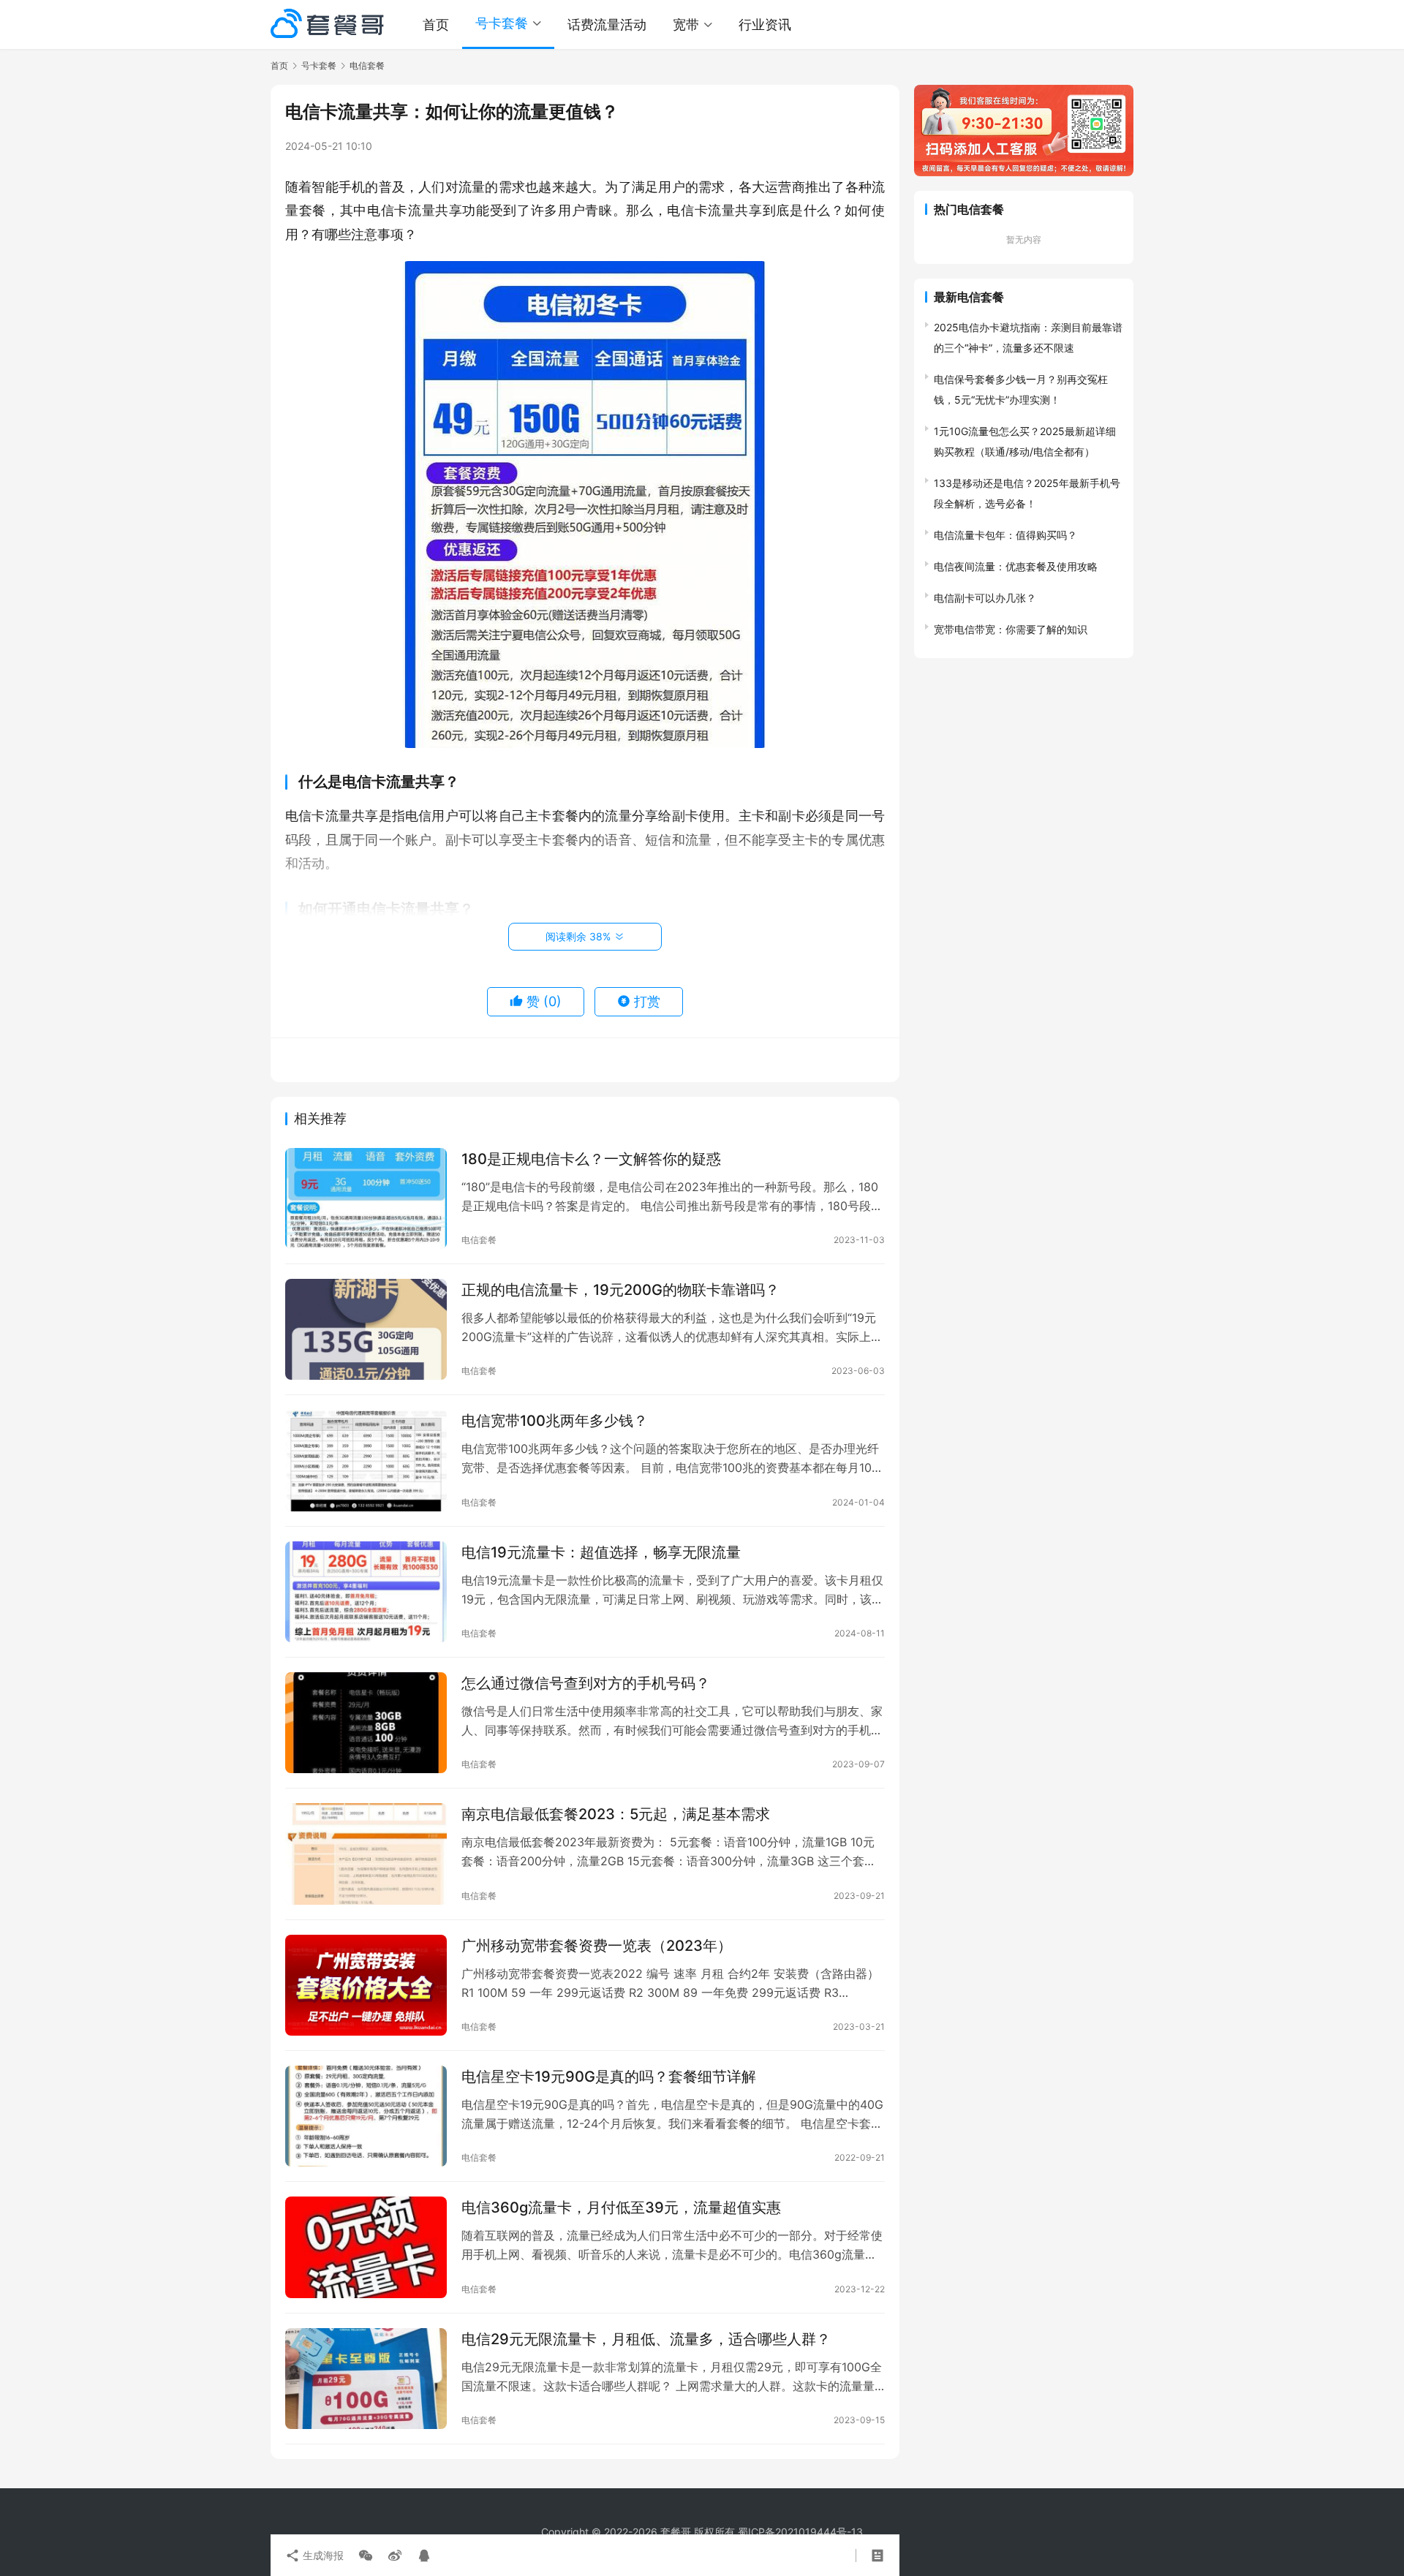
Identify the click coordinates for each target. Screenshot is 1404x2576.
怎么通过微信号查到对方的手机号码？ (586, 1683)
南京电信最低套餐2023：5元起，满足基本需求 (616, 1814)
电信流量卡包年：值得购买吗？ (1005, 535)
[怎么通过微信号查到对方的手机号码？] (366, 1723)
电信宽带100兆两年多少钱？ (555, 1421)
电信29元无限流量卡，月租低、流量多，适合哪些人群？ (646, 2339)
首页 (436, 24)
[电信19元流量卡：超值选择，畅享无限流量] (366, 1592)
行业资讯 (765, 24)
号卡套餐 (502, 23)
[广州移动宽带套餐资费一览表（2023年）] (366, 1985)
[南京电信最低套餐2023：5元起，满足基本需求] (366, 1854)
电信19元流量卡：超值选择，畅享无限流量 (601, 1552)
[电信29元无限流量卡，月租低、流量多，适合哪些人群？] (366, 2379)
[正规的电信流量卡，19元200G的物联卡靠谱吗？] (366, 1329)
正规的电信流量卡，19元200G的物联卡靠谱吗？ (620, 1290)
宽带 (686, 24)
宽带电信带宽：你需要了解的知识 (1011, 629)
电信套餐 (479, 1240)
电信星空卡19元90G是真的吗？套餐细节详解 (609, 2077)
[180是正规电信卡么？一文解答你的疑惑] (366, 1198)
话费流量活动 (607, 24)
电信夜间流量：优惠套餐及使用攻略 (1016, 566)
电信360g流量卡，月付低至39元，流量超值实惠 (621, 2207)
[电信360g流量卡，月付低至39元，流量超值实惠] (366, 2247)
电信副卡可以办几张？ (985, 598)
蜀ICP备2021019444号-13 (800, 2532)
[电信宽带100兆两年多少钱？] (366, 1460)
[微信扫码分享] (366, 2556)
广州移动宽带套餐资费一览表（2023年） (597, 1946)
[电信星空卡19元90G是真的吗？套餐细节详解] (366, 2116)
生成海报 (322, 2555)
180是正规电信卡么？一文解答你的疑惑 (591, 1159)
